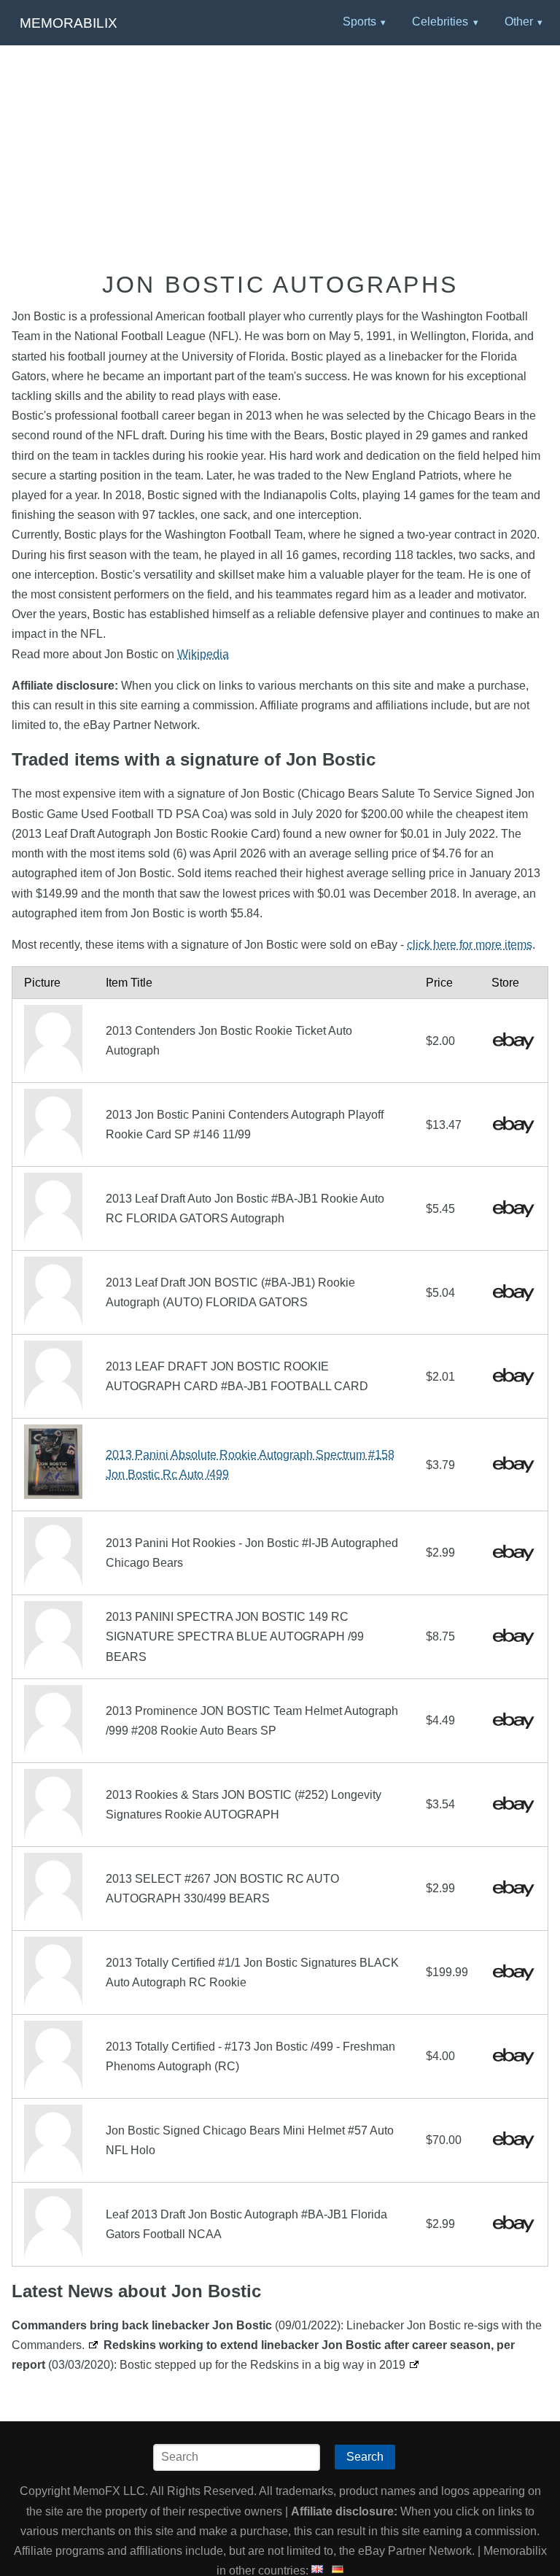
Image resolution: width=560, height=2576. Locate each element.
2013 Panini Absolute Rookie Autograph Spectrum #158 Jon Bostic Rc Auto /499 (250, 1465)
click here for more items (470, 945)
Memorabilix (69, 23)
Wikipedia (203, 654)
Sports (359, 22)
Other (519, 22)
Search (365, 2457)
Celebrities (440, 22)
